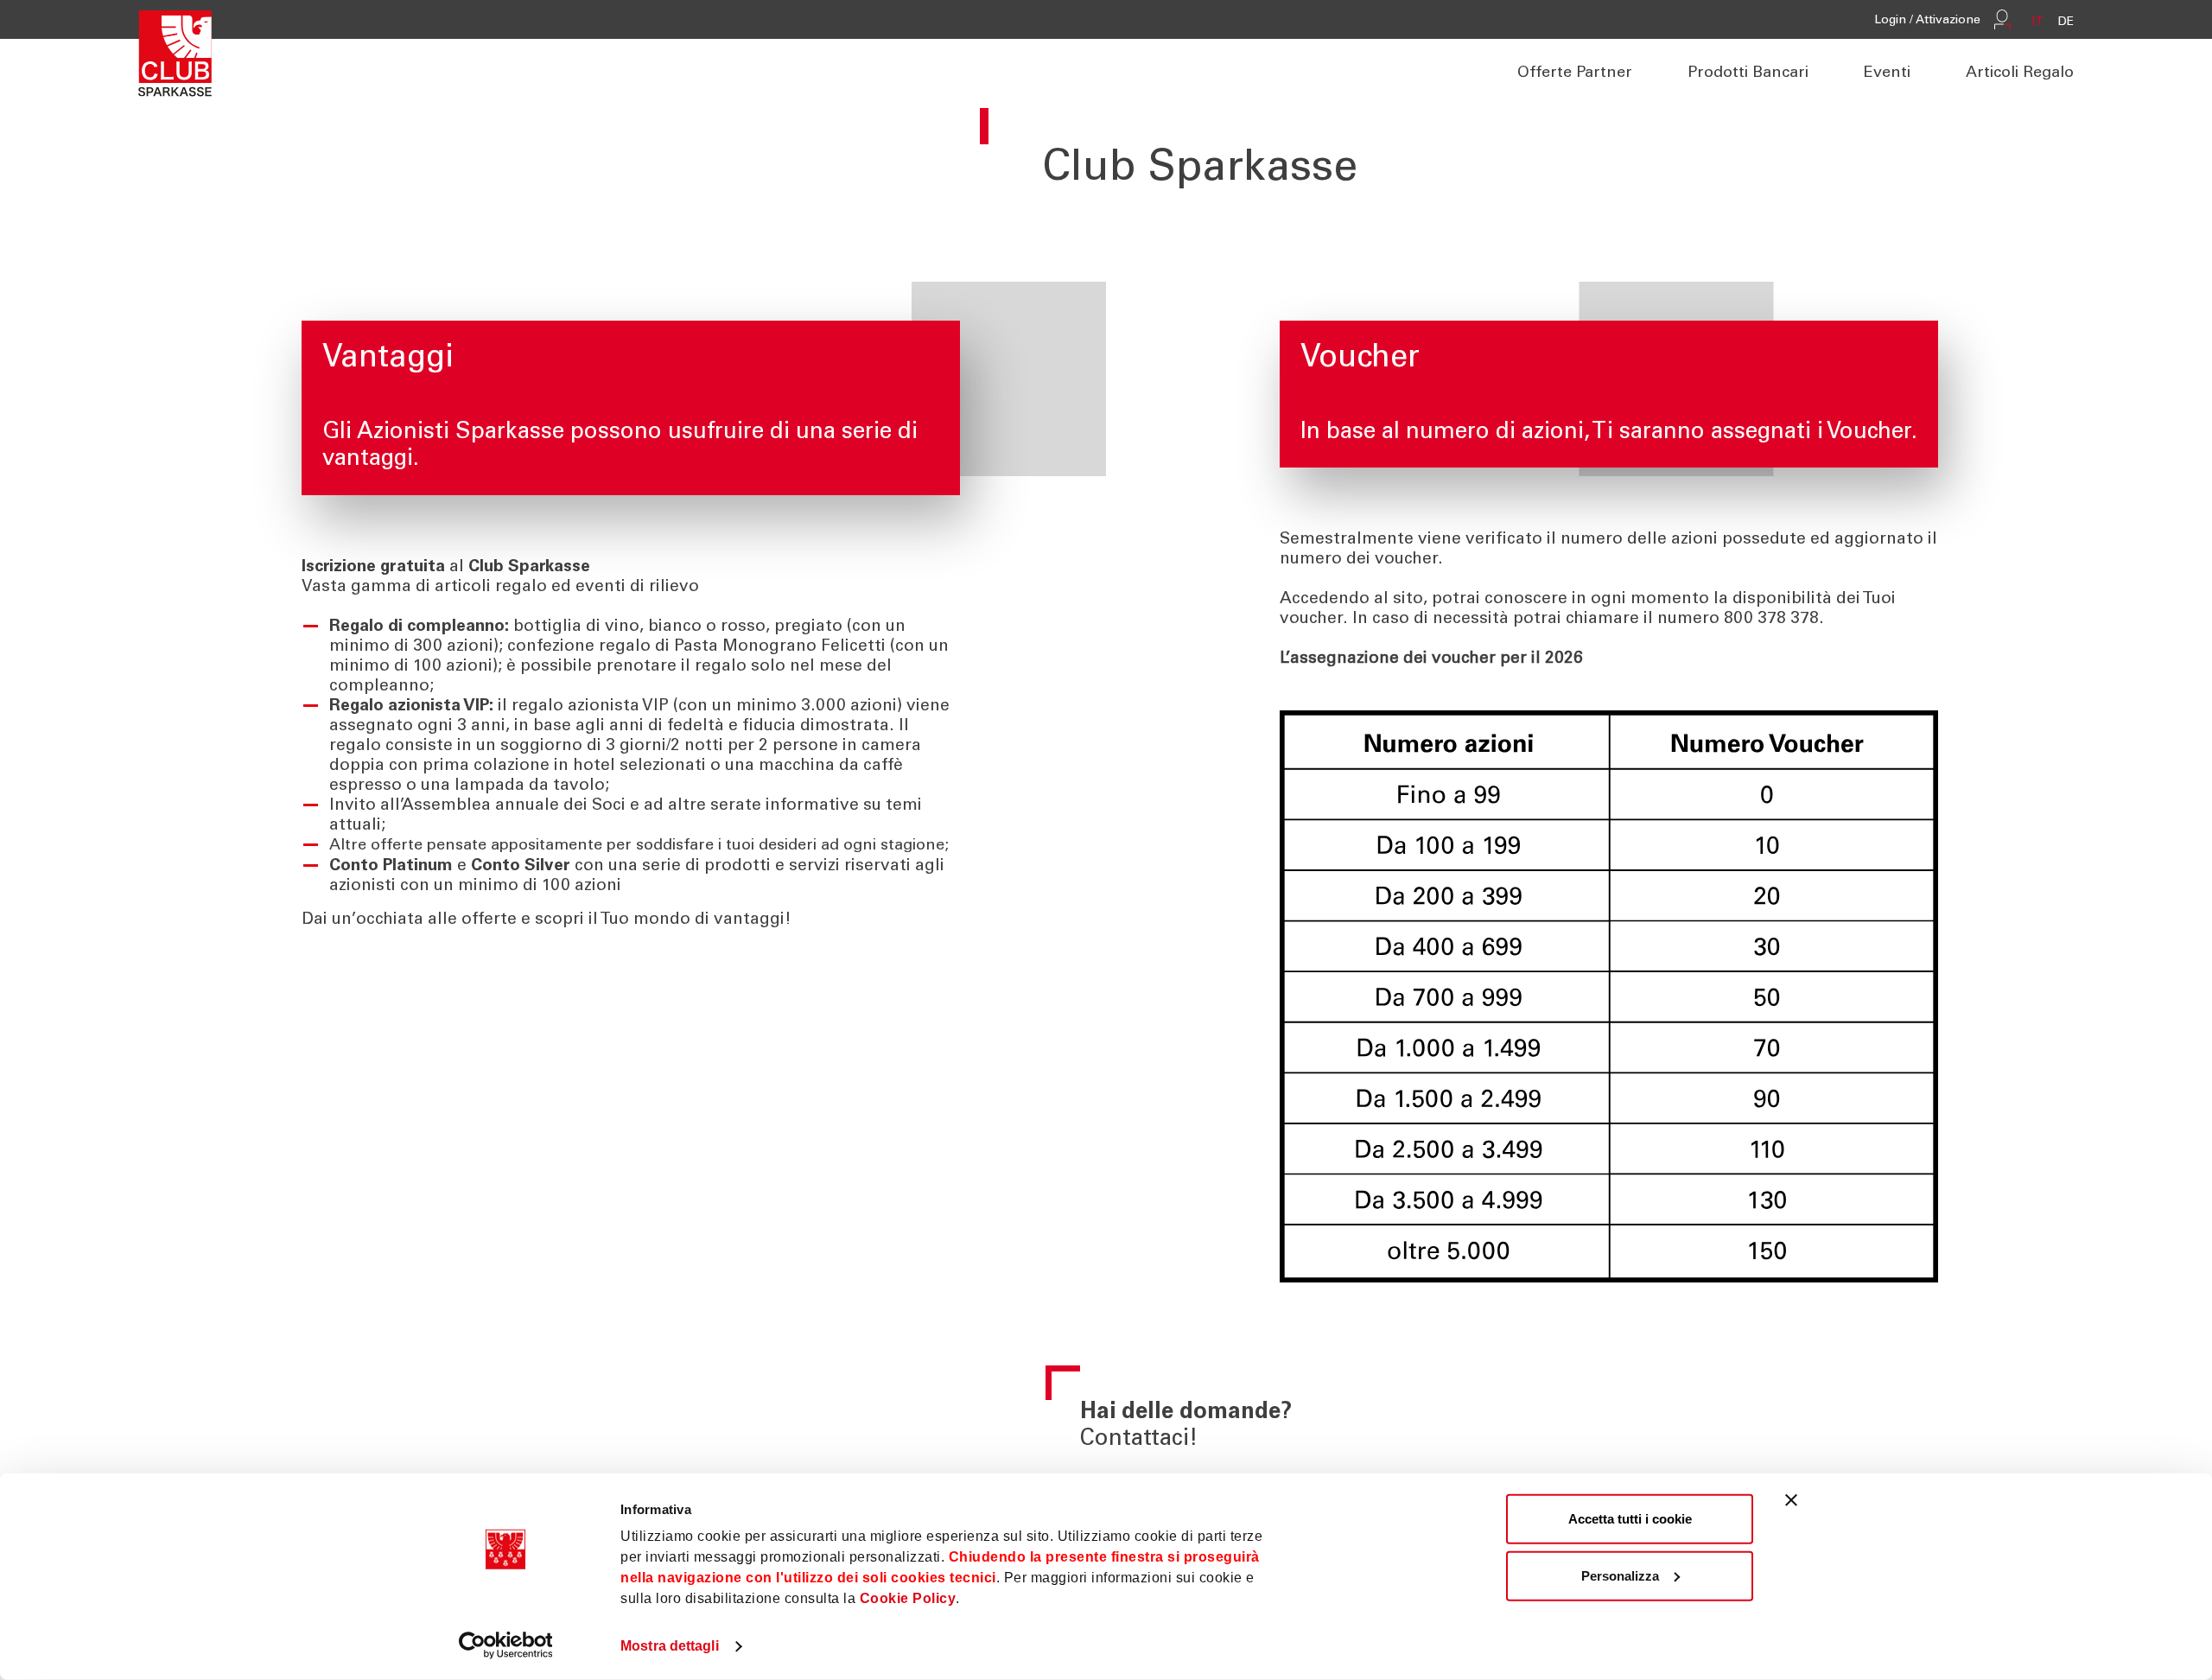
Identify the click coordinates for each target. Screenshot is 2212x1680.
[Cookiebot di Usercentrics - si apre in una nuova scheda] (506, 1645)
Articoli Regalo (2020, 73)
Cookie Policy (908, 1598)
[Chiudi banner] (1791, 1500)
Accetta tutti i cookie (1630, 1519)
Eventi (1887, 73)
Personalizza (1620, 1575)
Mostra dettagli (670, 1646)
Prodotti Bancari (1748, 73)
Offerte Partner (1575, 73)
